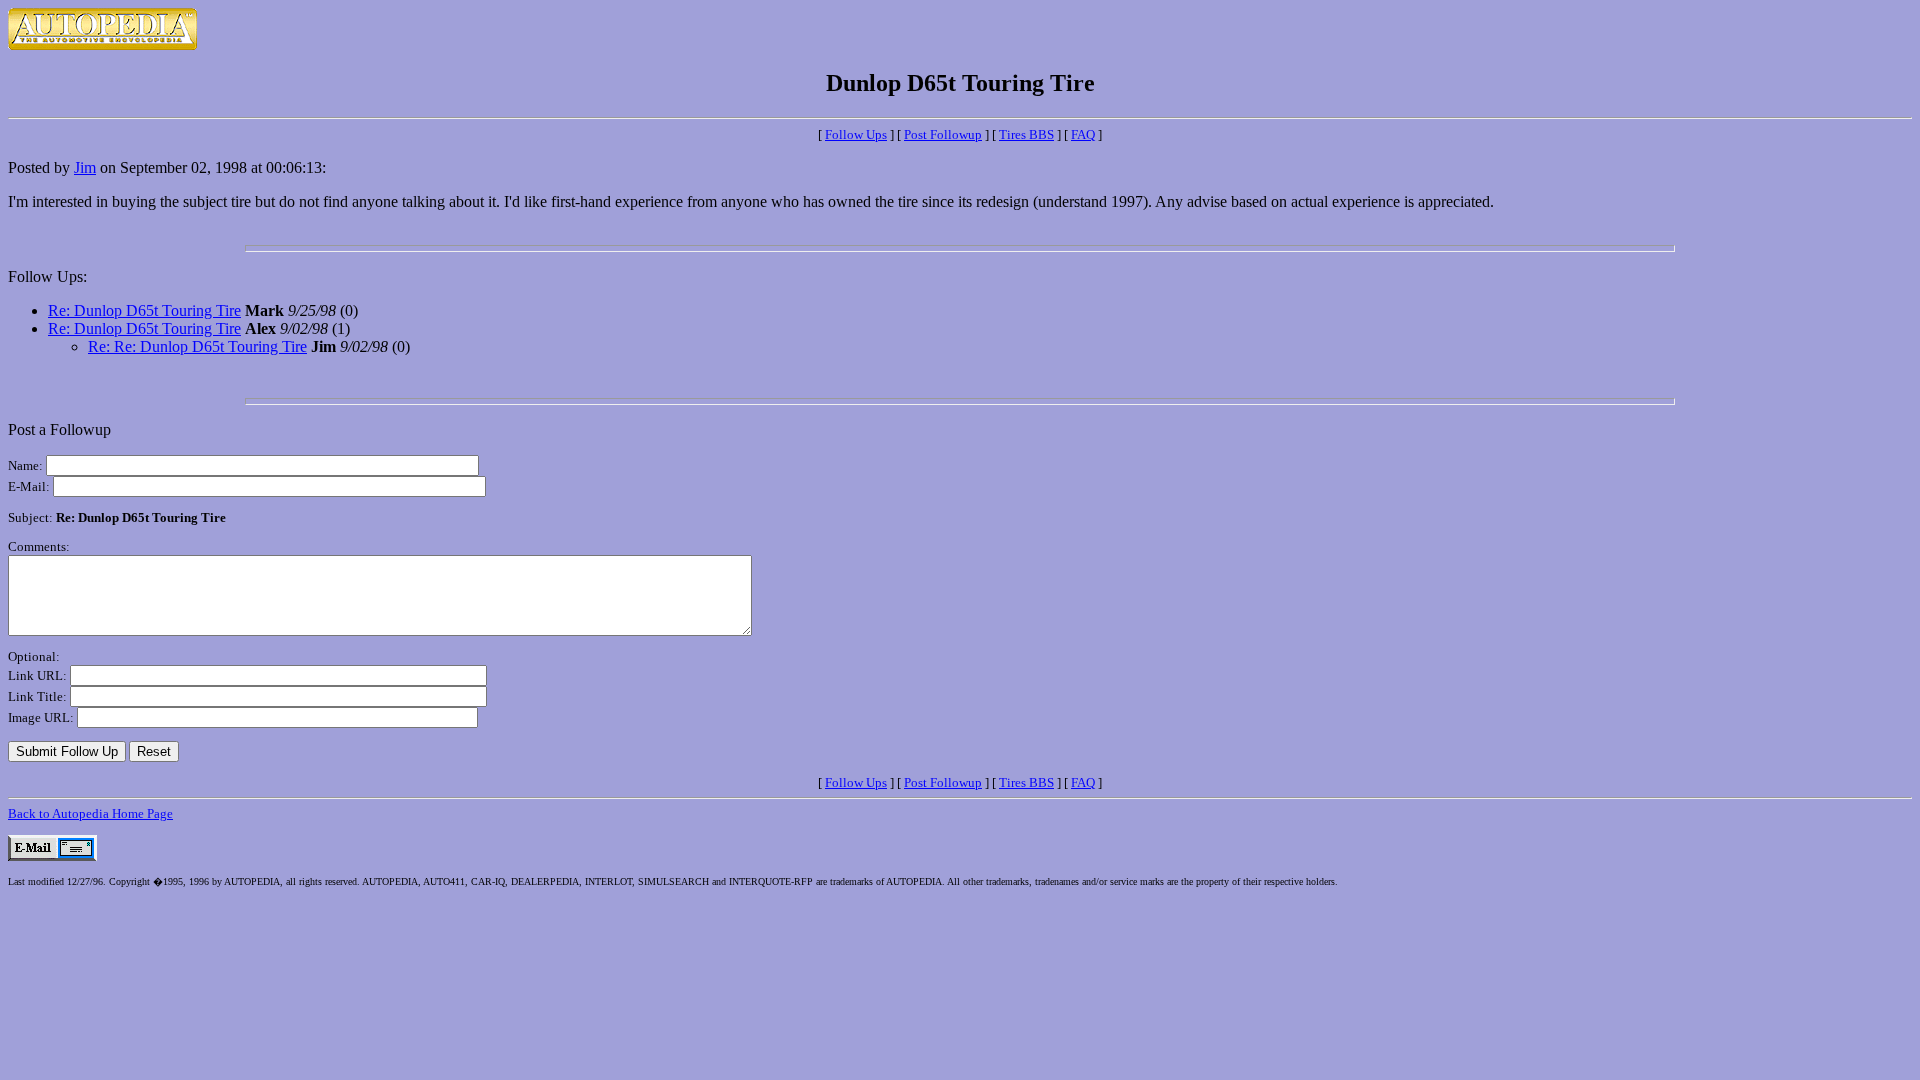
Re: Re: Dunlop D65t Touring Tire (197, 346)
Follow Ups (856, 134)
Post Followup (943, 134)
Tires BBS (1026, 134)
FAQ (1083, 134)
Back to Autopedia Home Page (90, 813)
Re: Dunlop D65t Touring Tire (144, 310)
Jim (85, 167)
